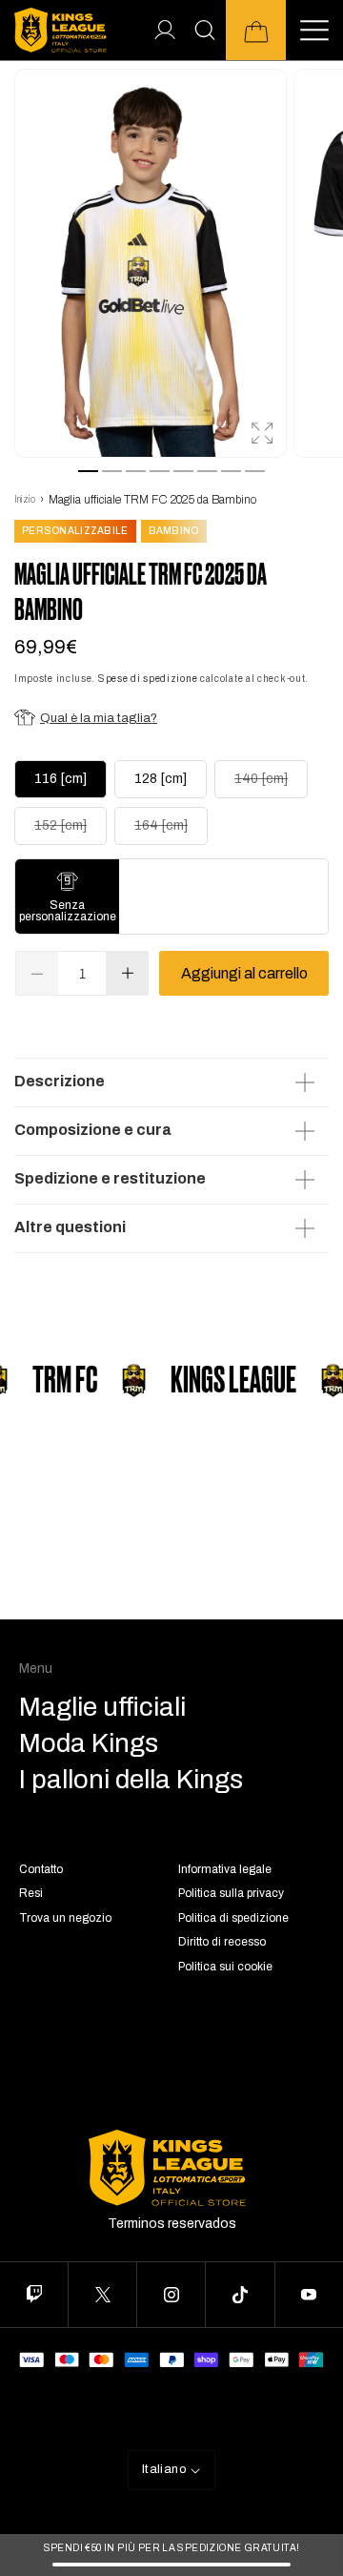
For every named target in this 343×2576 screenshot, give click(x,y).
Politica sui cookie (225, 1967)
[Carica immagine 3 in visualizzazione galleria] (136, 471)
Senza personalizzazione (68, 911)
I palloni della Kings (131, 1780)
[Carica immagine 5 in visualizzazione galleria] (183, 471)
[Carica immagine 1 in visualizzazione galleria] (88, 471)
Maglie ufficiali (102, 1707)
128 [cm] (161, 779)
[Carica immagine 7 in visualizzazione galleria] (231, 471)
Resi (31, 1893)
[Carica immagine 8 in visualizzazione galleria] (255, 471)
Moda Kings (89, 1743)
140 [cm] (271, 784)
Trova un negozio (65, 1918)
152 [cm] (71, 831)
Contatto (41, 1869)
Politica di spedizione (233, 1918)
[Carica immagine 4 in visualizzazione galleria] (160, 471)
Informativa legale (225, 1869)
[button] (256, 30)
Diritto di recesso (222, 1942)
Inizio (25, 499)
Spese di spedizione (148, 679)
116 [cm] (61, 779)
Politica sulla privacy (231, 1893)
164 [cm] (171, 831)
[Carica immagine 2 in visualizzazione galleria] (112, 471)
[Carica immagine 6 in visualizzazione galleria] (207, 471)
